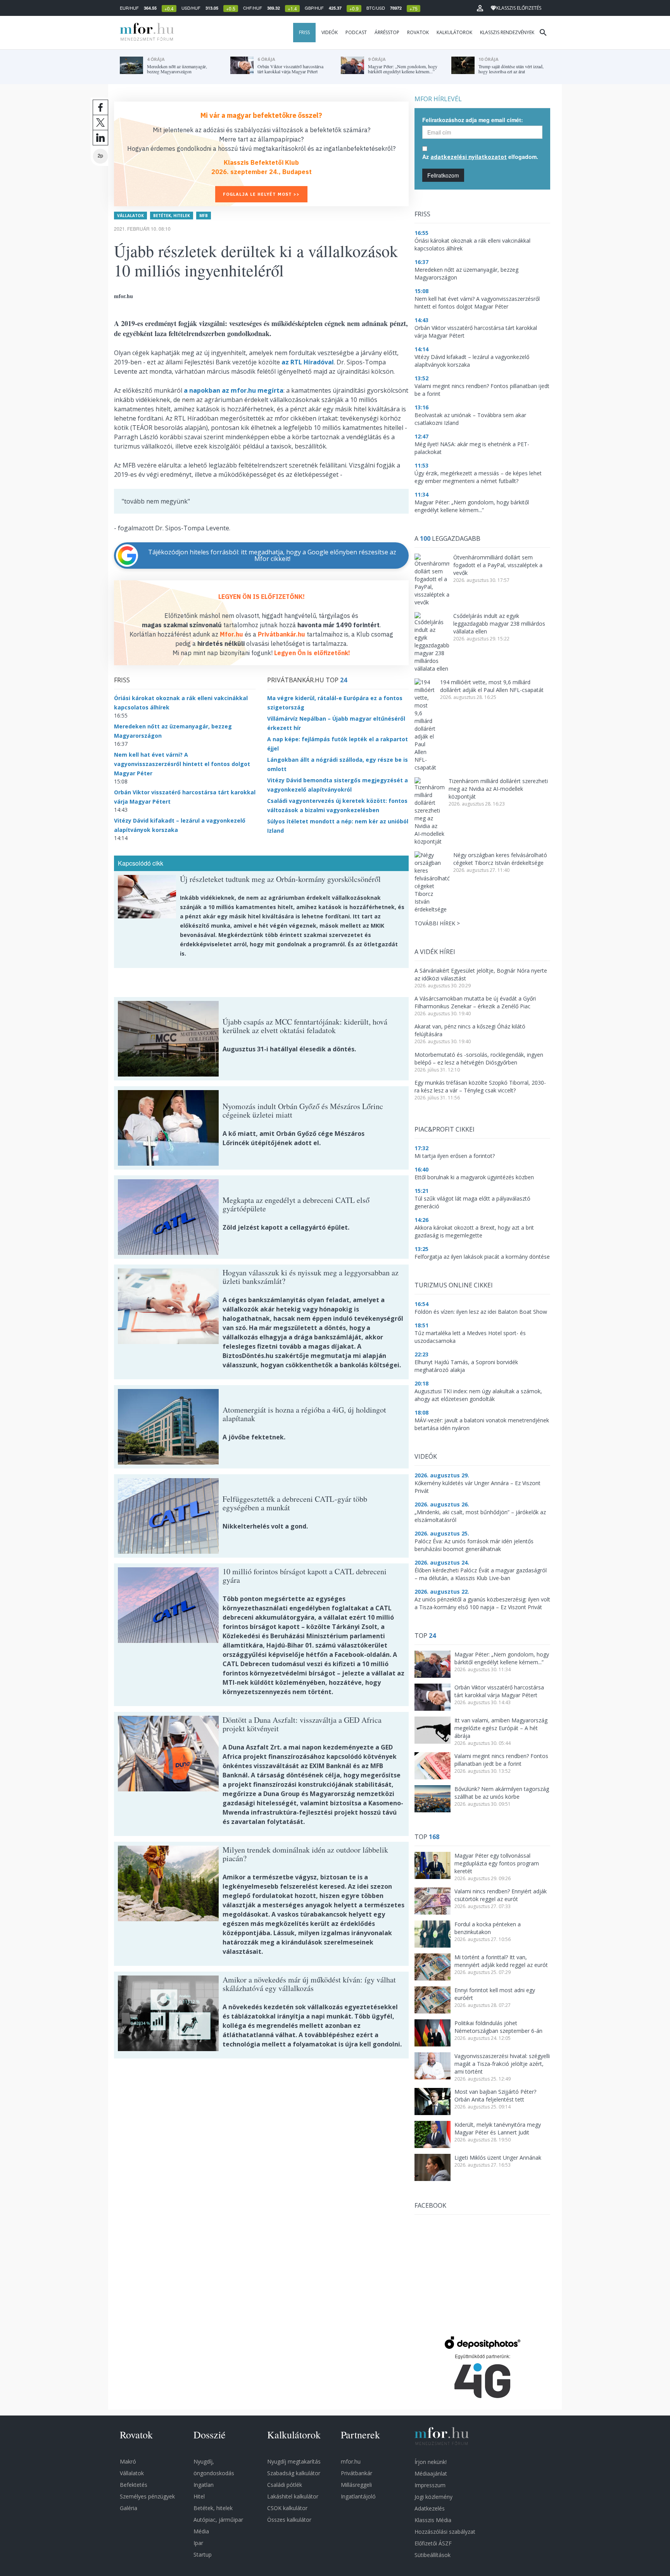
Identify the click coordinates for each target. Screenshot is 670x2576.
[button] (480, 8)
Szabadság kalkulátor (294, 2473)
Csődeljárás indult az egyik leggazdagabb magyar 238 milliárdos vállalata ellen (499, 624)
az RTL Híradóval (307, 362)
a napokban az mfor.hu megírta (234, 390)
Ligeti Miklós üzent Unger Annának (498, 2158)
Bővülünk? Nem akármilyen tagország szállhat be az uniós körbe (502, 1793)
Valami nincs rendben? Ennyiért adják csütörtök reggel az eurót (501, 1895)
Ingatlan (204, 2485)
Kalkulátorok (454, 32)
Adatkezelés (430, 2508)
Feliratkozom (443, 175)
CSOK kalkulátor (287, 2508)
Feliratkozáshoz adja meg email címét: (473, 120)
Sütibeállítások (433, 2555)
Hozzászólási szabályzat (445, 2532)
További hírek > (437, 923)
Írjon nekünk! (431, 2462)
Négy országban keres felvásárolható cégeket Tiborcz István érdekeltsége (500, 859)
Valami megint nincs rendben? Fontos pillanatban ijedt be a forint (501, 1760)
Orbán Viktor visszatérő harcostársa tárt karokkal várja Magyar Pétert (499, 1691)
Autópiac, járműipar (218, 2520)
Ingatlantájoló (358, 2496)
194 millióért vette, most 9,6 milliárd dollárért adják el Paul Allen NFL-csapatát (492, 686)
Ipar (198, 2543)
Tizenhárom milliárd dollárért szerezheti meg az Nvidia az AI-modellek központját (498, 789)
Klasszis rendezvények (507, 32)
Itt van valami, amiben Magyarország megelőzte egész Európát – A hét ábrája (501, 1728)
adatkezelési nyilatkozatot (469, 157)
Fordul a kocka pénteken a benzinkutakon (488, 1928)
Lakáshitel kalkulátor (293, 2496)
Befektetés (134, 2485)
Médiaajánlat (431, 2473)
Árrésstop (387, 32)
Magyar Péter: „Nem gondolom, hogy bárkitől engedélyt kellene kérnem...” (502, 1658)
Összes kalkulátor (289, 2520)
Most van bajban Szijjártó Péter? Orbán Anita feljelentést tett (495, 2095)
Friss (304, 32)
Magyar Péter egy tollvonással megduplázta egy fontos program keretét (497, 1863)
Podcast (356, 32)
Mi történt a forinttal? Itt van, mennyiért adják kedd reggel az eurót (501, 1961)
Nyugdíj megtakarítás (294, 2461)
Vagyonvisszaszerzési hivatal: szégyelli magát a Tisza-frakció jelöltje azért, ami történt (502, 2064)
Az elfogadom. (480, 157)
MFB (204, 216)
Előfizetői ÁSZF (433, 2543)
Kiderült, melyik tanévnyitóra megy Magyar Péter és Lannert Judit (498, 2128)
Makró (128, 2461)
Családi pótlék (285, 2485)
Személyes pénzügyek (147, 2496)
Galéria (129, 2508)
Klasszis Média (433, 2520)
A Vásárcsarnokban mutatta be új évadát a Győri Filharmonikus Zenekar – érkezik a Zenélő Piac (475, 1002)
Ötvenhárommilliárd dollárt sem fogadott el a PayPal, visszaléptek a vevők (498, 565)
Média (201, 2531)
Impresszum (430, 2485)
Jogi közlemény (433, 2497)
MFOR (145, 33)
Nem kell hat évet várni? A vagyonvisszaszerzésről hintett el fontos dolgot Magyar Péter (182, 764)
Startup (203, 2554)
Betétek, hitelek (172, 216)
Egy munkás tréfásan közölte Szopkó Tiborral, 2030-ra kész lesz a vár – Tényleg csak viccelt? (480, 1086)
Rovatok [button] (418, 32)
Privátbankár (357, 2473)
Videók (330, 32)
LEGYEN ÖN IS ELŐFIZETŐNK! (262, 597)
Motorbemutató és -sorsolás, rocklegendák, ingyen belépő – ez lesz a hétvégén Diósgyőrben (479, 1059)
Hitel (199, 2496)
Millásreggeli (356, 2485)
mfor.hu (351, 2461)
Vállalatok (130, 216)
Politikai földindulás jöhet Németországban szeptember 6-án (498, 2027)
